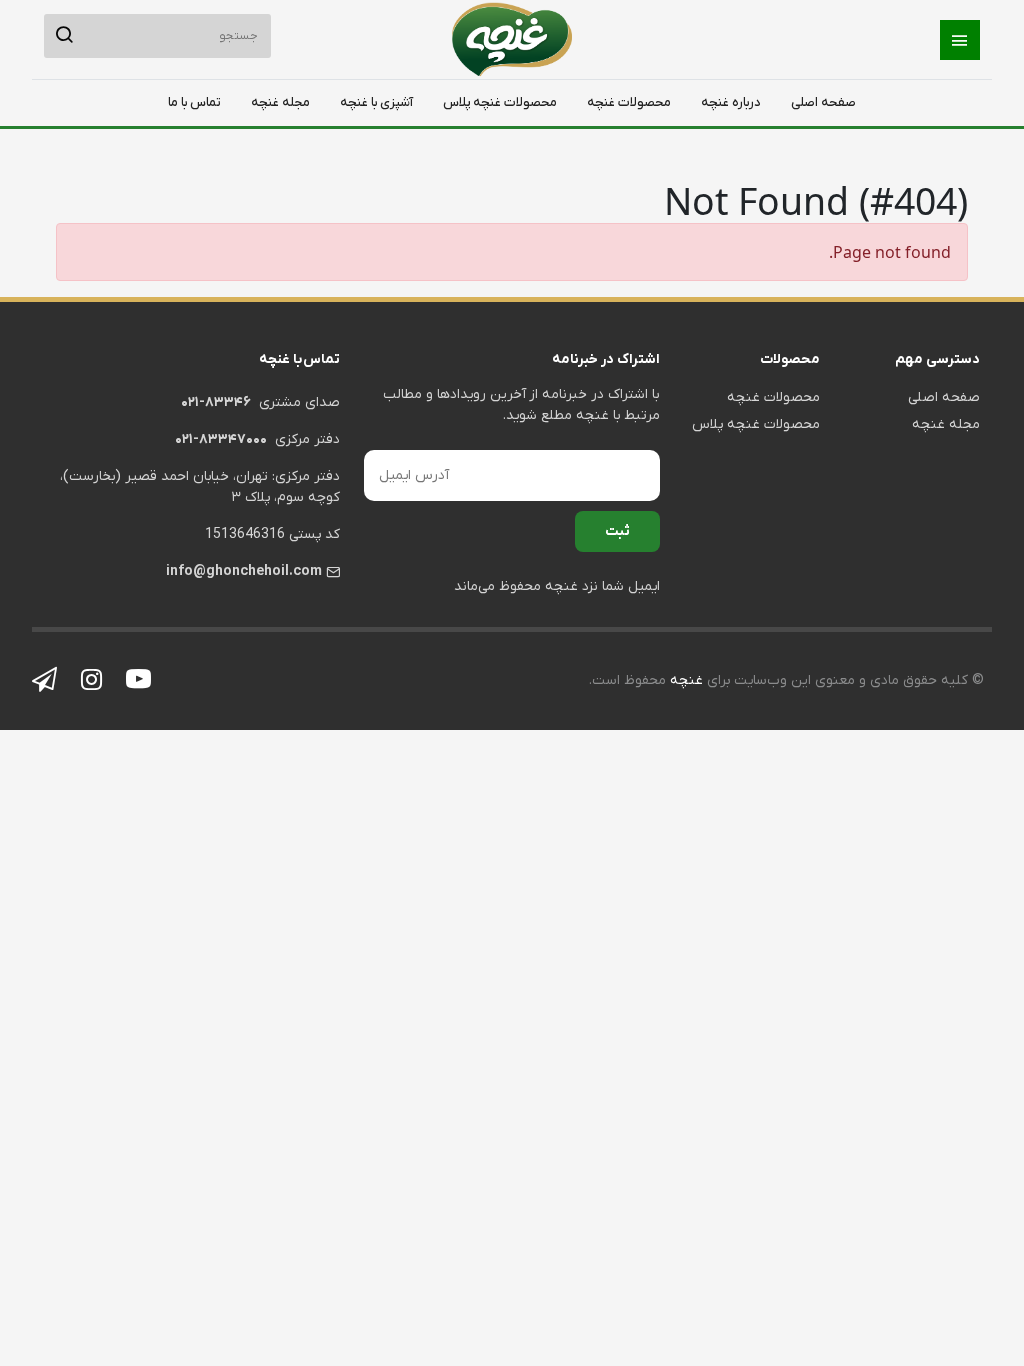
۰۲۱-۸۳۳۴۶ (216, 402)
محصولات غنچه (629, 102)
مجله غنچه (280, 102)
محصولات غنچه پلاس (500, 102)
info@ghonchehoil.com (244, 571)
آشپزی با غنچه (376, 102)
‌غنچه (684, 680)
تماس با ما (194, 102)
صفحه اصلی (823, 102)
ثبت (617, 531)
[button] (960, 40)
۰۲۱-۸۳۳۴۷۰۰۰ (221, 439)
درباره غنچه (731, 102)
